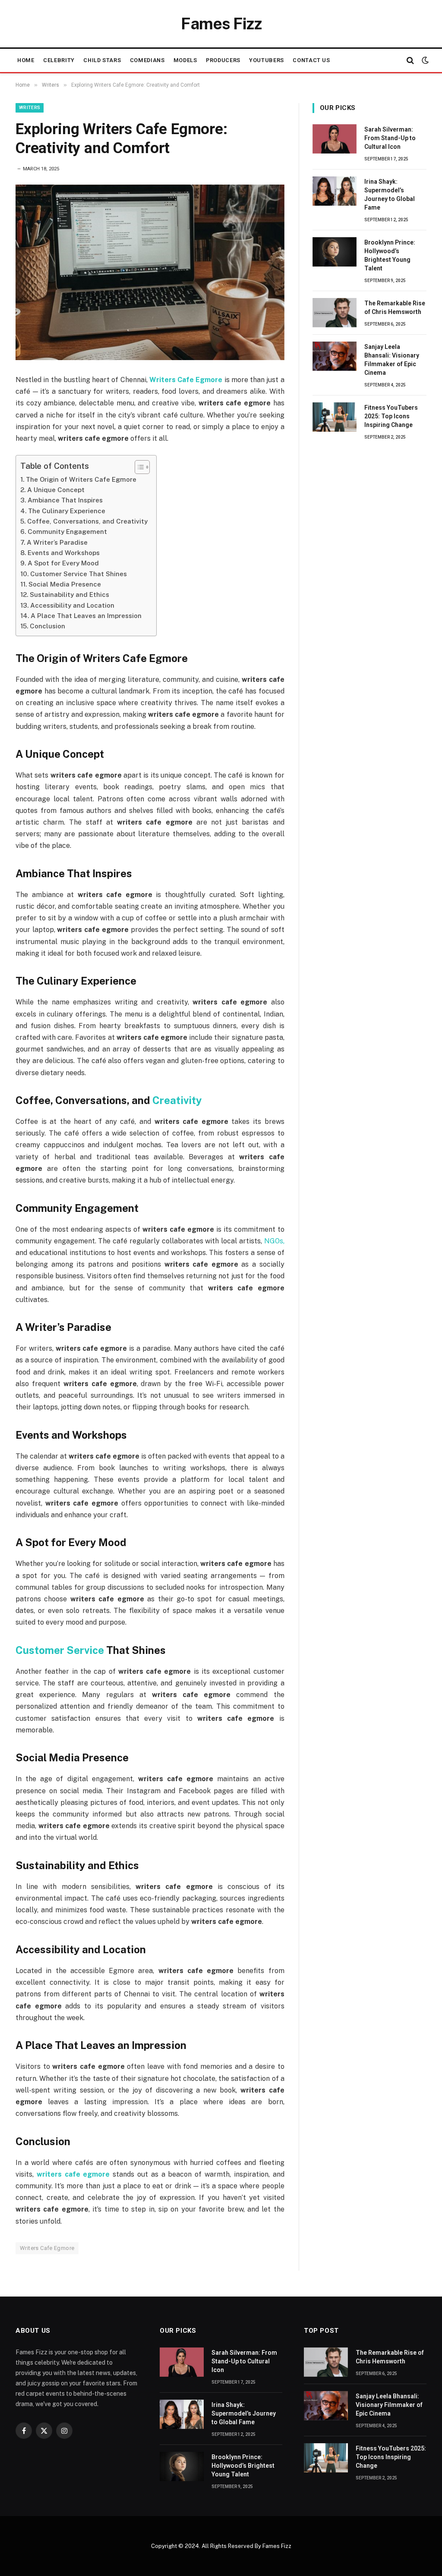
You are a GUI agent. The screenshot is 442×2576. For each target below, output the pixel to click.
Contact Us (311, 60)
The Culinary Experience (67, 511)
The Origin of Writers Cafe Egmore (81, 479)
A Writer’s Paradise (57, 542)
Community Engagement (67, 532)
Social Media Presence (65, 584)
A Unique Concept (56, 490)
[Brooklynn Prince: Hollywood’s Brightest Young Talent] (335, 252)
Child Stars (102, 60)
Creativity (177, 1100)
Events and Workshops (64, 553)
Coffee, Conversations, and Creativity (87, 521)
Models (185, 60)
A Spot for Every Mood (63, 563)
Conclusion (47, 626)
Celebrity (59, 60)
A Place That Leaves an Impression (86, 616)
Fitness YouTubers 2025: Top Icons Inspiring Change (391, 416)
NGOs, (274, 1241)
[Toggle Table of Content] (138, 467)
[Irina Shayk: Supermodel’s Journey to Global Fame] (335, 191)
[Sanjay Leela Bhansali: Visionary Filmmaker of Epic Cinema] (335, 356)
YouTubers (267, 60)
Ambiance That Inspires (65, 500)
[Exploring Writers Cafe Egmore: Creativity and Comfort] (150, 272)
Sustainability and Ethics (69, 595)
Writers (30, 108)
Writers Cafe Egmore (47, 2248)
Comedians (147, 60)
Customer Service (60, 1650)
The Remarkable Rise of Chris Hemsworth (395, 307)
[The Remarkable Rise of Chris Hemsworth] (335, 313)
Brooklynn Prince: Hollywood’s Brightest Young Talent (390, 255)
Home (26, 60)
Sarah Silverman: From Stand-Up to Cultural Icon (390, 138)
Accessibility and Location (72, 605)
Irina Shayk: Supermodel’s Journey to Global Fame (390, 195)
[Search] (410, 61)
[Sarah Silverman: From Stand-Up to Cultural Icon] (335, 139)
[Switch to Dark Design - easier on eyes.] (424, 60)
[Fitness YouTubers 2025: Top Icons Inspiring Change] (335, 417)
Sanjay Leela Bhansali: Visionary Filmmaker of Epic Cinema (392, 360)
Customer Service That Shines (79, 574)
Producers (223, 60)
